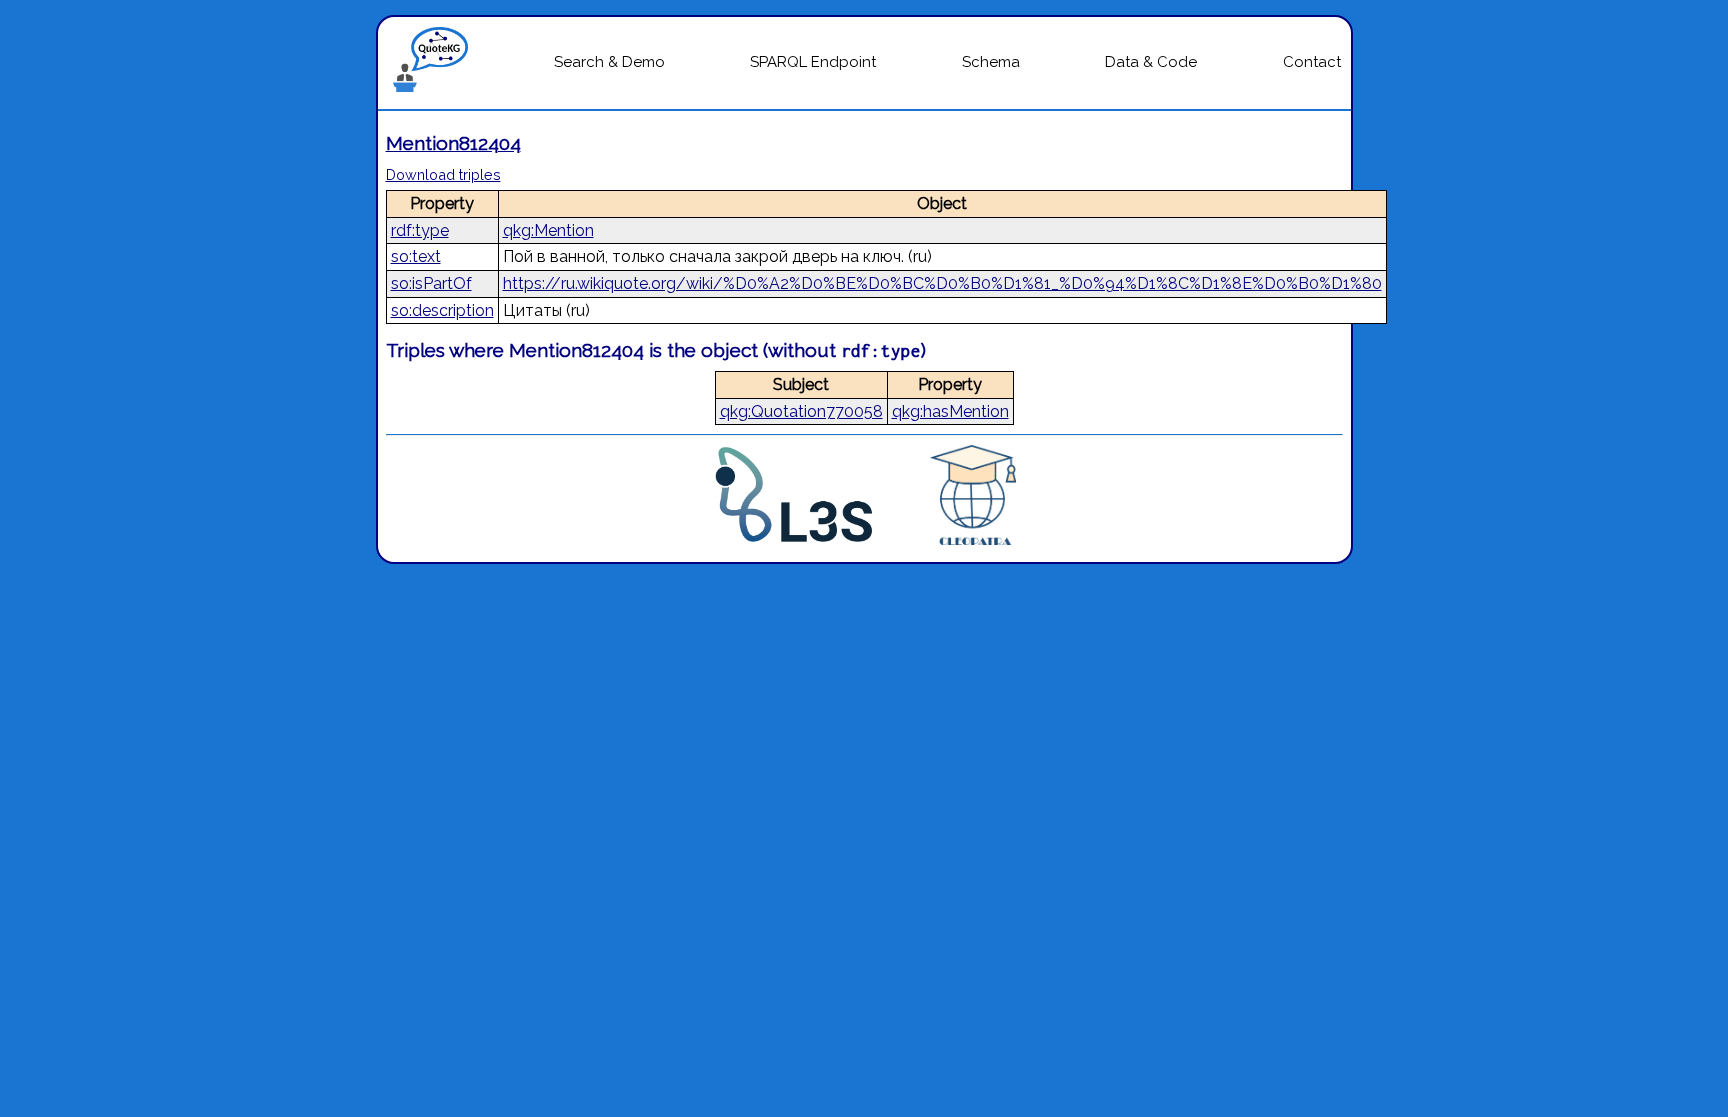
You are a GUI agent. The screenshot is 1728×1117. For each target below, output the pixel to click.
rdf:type (420, 230)
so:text (416, 256)
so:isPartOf (431, 283)
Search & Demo (609, 62)
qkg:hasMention (950, 411)
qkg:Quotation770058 (801, 411)
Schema (991, 62)
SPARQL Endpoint (813, 62)
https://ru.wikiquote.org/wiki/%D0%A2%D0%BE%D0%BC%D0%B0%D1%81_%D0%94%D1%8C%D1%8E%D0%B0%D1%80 (942, 283)
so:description (442, 310)
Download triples (443, 174)
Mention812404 (453, 143)
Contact (1312, 62)
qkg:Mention (548, 230)
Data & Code (1151, 62)
